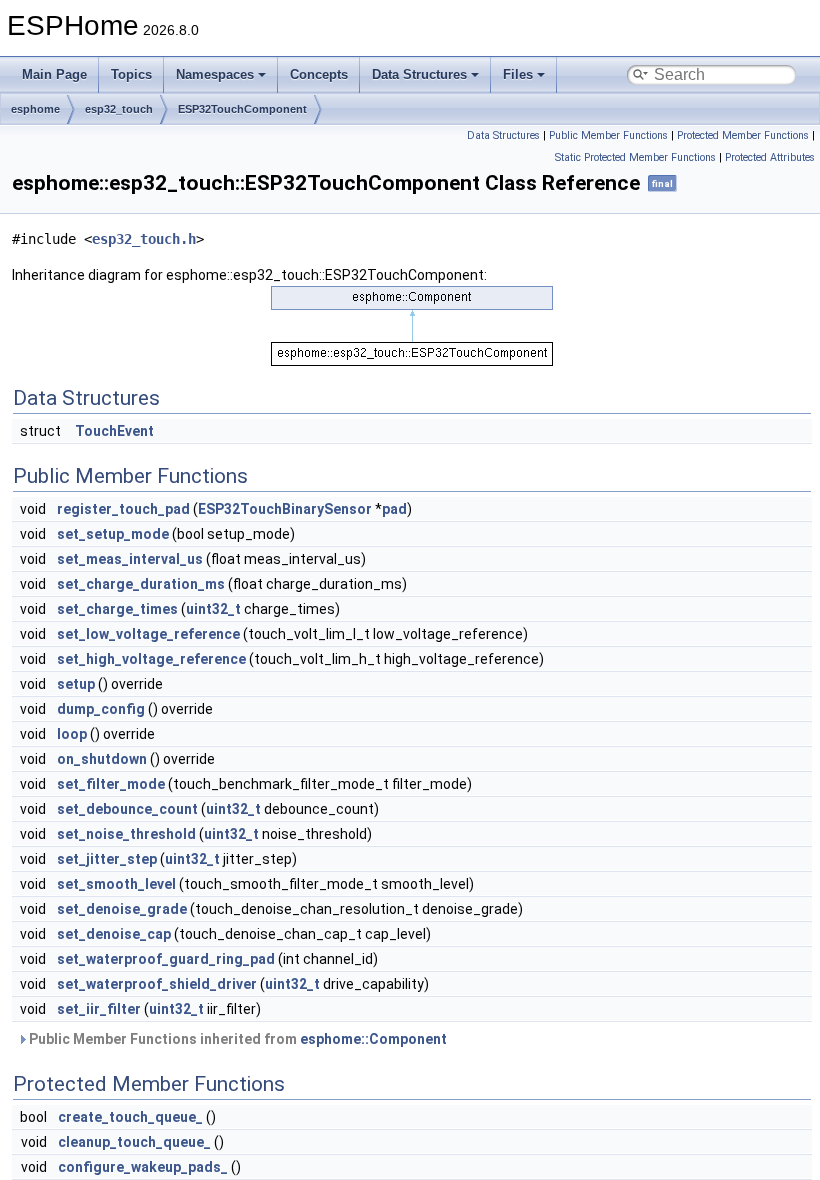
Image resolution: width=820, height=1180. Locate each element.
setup (76, 684)
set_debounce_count (127, 809)
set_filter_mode (111, 784)
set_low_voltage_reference (148, 634)
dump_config (101, 709)
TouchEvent (114, 431)
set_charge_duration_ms (141, 584)
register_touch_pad (123, 509)
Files (518, 74)
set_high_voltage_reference (151, 659)
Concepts (319, 74)
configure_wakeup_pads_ (143, 1167)
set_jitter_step (107, 859)
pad (394, 509)
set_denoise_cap (114, 934)
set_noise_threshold (126, 834)
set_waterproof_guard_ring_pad (166, 959)
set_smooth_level (116, 884)
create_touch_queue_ (130, 1117)
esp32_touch (119, 109)
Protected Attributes (770, 157)
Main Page (54, 74)
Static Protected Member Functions (635, 157)
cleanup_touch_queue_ (134, 1142)
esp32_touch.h (144, 239)
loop (72, 734)
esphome (35, 109)
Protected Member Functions (743, 135)
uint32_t (213, 609)
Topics (131, 74)
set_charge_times (117, 609)
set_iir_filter (99, 1009)
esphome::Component (373, 1039)
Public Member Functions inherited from (236, 1039)
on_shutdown (102, 759)
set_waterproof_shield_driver (157, 984)
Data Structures (419, 74)
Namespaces (215, 74)
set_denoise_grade (122, 909)
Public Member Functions (608, 135)
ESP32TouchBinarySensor (285, 509)
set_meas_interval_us (130, 559)
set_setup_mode (113, 534)
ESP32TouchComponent (242, 109)
